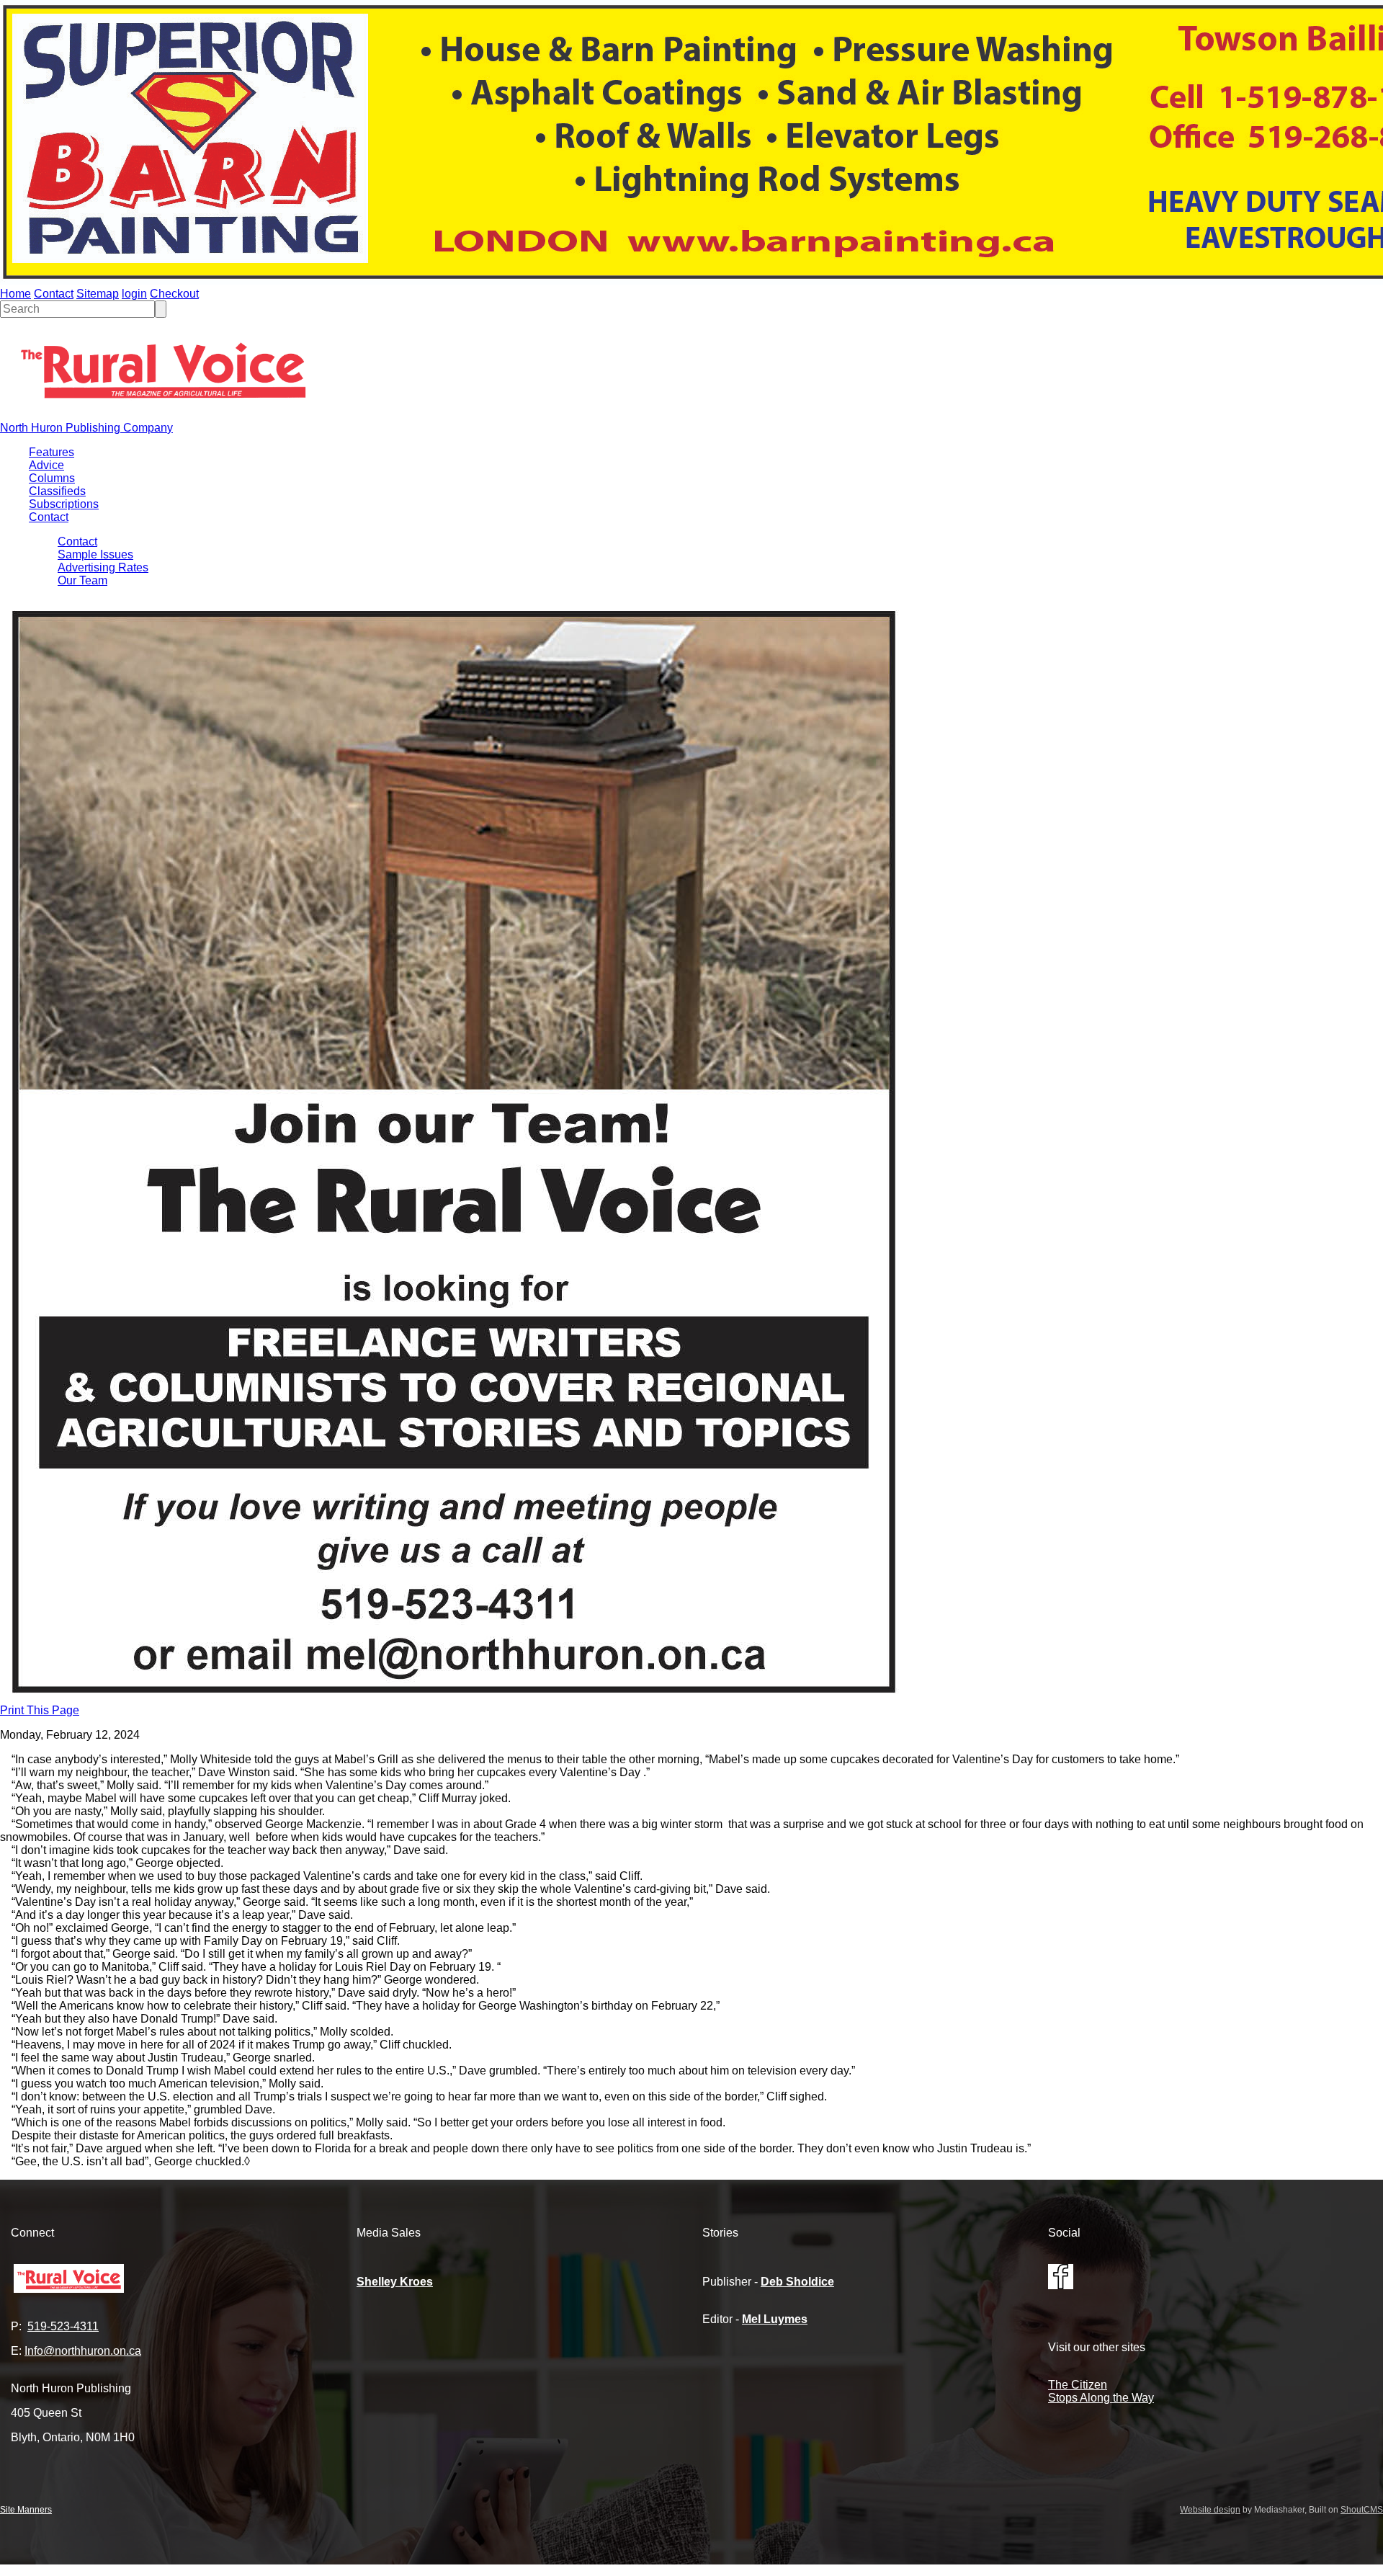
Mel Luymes (775, 2319)
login (134, 294)
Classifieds (57, 491)
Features (52, 452)
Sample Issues (95, 554)
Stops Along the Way (1101, 2398)
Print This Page (40, 1710)
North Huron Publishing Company (86, 428)
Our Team (82, 580)
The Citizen (1078, 2385)
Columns (52, 478)
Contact (54, 294)
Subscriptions (64, 504)
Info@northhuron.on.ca (83, 2351)
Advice (46, 465)
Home (15, 294)
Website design (1210, 2510)
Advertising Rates (103, 567)
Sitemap (98, 294)
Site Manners (26, 2510)
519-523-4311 (63, 2326)
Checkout (174, 294)
